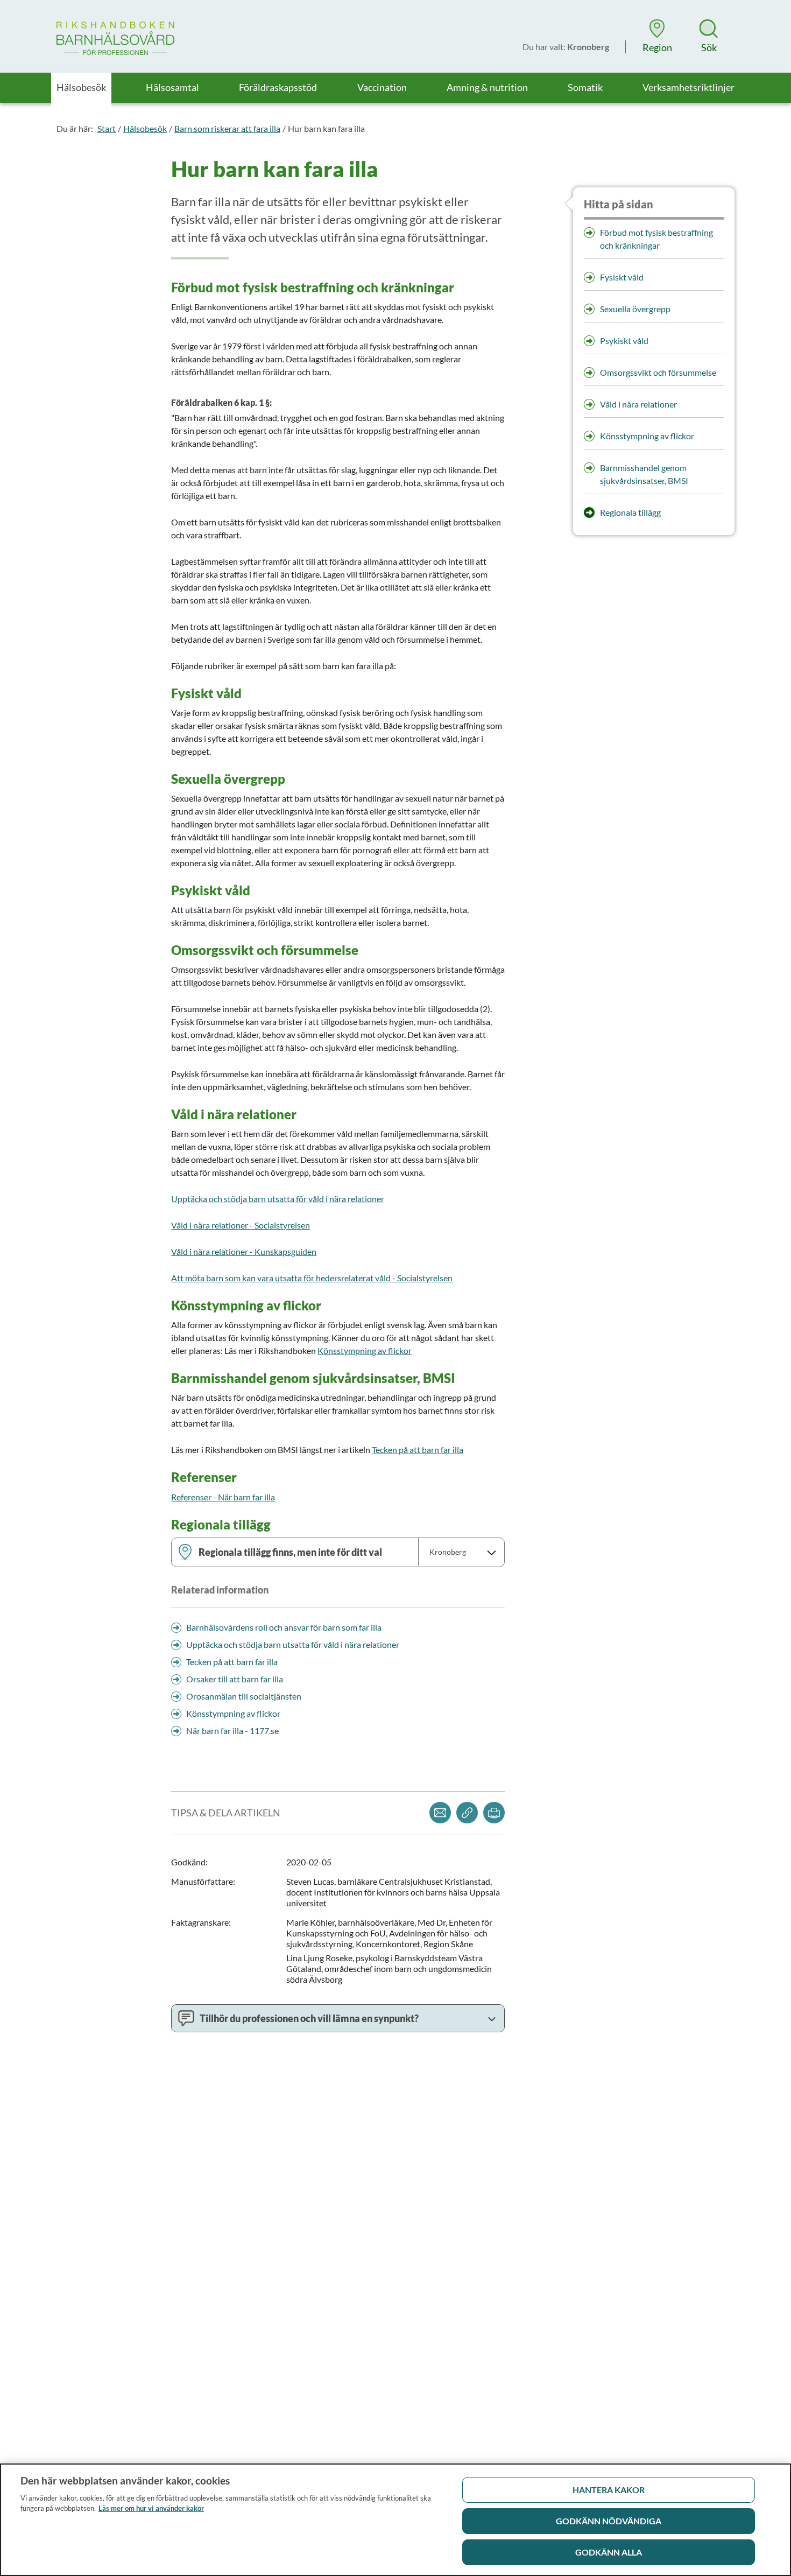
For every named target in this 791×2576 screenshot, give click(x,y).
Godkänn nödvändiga (609, 2521)
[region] (395, 2520)
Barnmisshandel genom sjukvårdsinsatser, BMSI (644, 474)
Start (107, 128)
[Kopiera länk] (467, 1813)
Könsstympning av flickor (365, 1350)
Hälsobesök (145, 128)
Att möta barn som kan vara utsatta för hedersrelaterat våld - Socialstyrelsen (312, 1278)
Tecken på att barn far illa (418, 1450)
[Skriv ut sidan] (494, 1813)
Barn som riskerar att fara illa (227, 128)
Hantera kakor (609, 2490)
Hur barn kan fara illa (326, 128)
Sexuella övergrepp (635, 309)
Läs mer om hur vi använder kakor (151, 2508)
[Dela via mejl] (440, 1813)
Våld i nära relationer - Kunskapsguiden (244, 1251)
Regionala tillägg (630, 512)
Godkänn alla (609, 2552)
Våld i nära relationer (638, 404)
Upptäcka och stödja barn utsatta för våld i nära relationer (278, 1199)
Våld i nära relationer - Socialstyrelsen (241, 1225)
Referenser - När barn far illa (223, 1497)
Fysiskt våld (622, 277)
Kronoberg (448, 1552)
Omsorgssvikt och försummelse (658, 372)
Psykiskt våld (624, 341)
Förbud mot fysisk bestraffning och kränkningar (656, 239)
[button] (657, 36)
